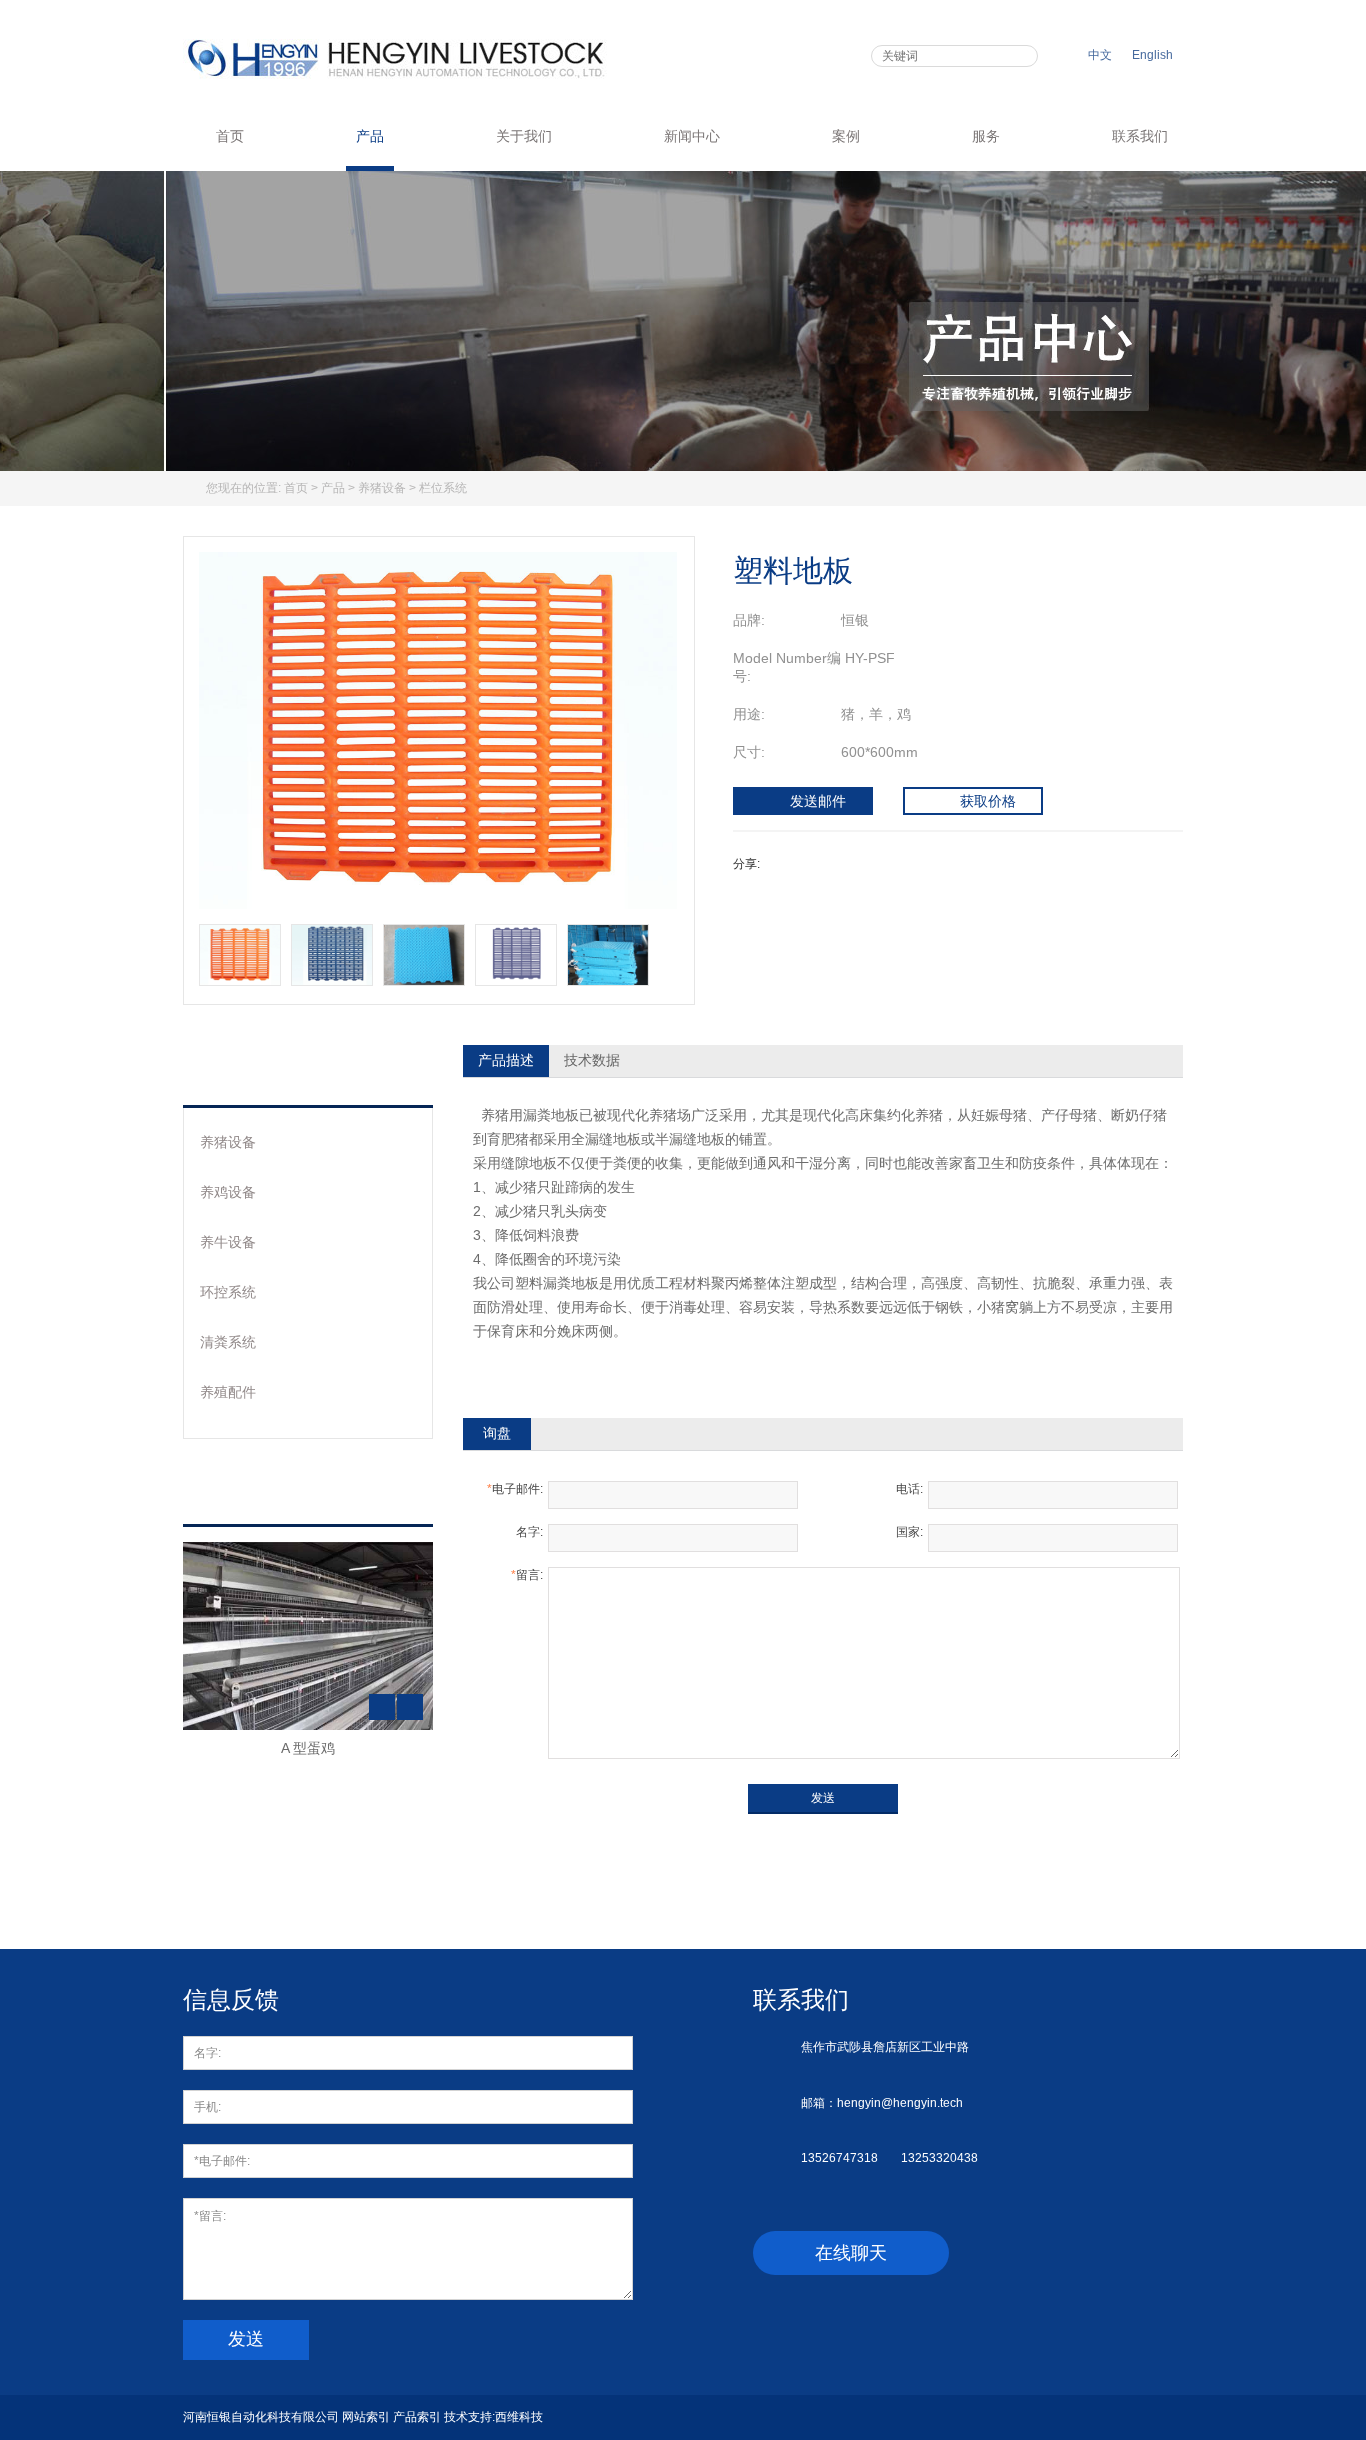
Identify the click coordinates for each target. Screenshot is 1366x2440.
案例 (846, 136)
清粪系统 (228, 1342)
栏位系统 (443, 488)
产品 (370, 136)
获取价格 (988, 801)
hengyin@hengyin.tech (900, 2103)
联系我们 (1140, 136)
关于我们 (524, 136)
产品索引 (417, 2417)
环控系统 (228, 1292)
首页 (230, 136)
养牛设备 (228, 1242)
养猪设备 (382, 488)
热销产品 (256, 1493)
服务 (986, 136)
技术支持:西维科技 (493, 2417)
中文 (1100, 55)
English (1152, 55)
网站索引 (366, 2417)
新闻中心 (692, 136)
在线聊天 (851, 2253)
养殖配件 (228, 1392)
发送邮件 (818, 801)
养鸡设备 (228, 1192)
